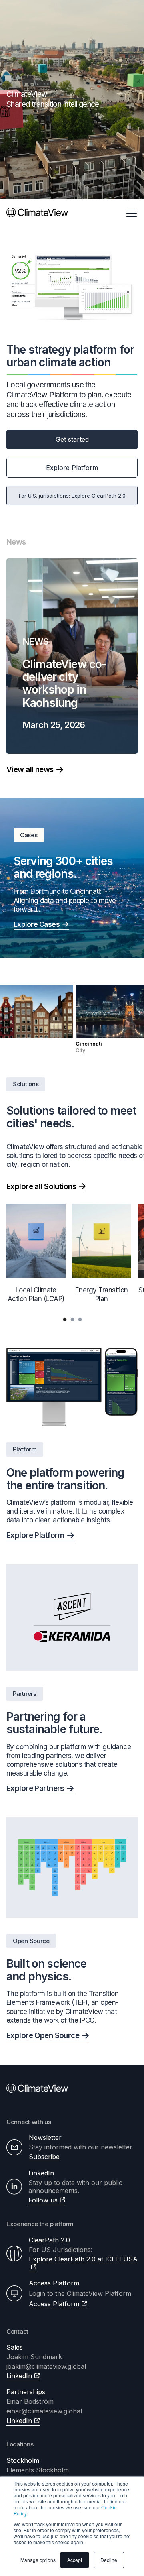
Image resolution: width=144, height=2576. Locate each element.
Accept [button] (75, 2560)
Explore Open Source (43, 2036)
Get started (72, 439)
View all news (30, 770)
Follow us (43, 2200)
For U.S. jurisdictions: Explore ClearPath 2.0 (72, 496)
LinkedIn (19, 2376)
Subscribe (44, 2157)
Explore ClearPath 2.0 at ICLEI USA (83, 2259)
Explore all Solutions (41, 1187)
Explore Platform (72, 468)
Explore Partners (35, 1788)
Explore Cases (37, 924)
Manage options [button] (38, 2560)
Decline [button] (109, 2560)
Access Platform (54, 2304)
